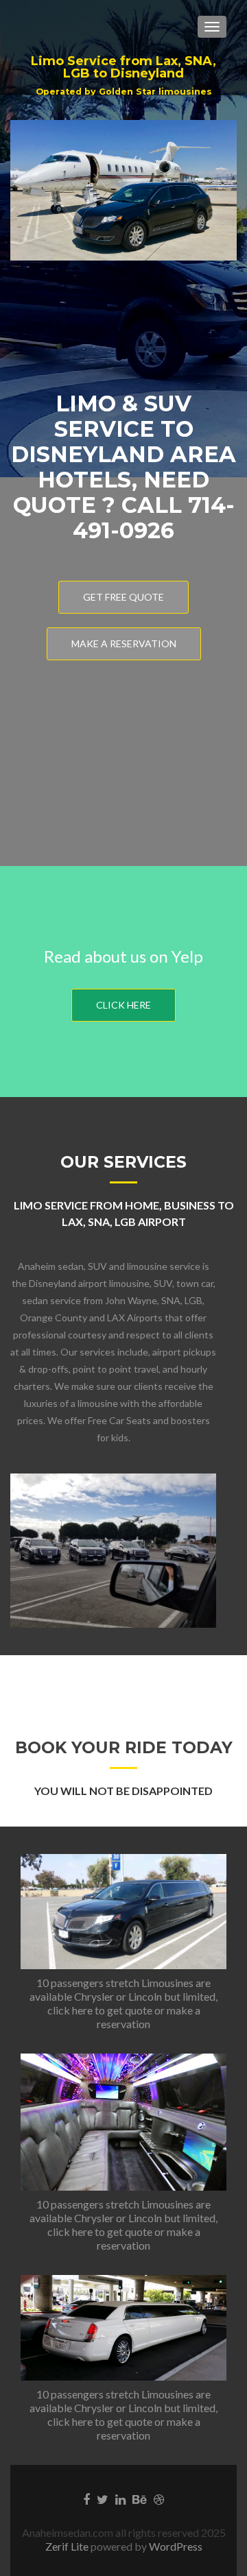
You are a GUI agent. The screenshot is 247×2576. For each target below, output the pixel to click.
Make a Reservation (124, 643)
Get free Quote (123, 597)
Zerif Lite (68, 2546)
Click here (123, 1005)
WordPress (175, 2546)
